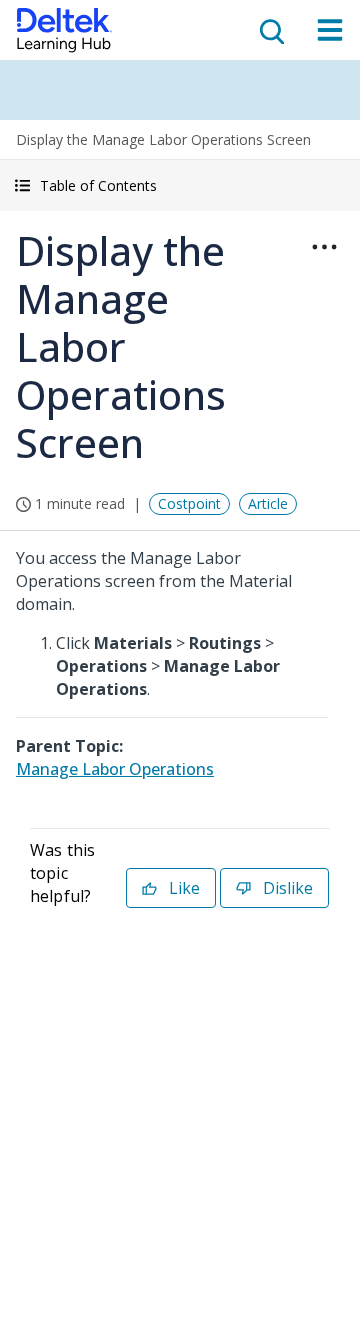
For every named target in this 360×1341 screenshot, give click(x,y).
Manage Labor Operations (115, 769)
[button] (180, 185)
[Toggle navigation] (330, 30)
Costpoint (189, 503)
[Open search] (270, 30)
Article (268, 503)
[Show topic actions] (324, 247)
